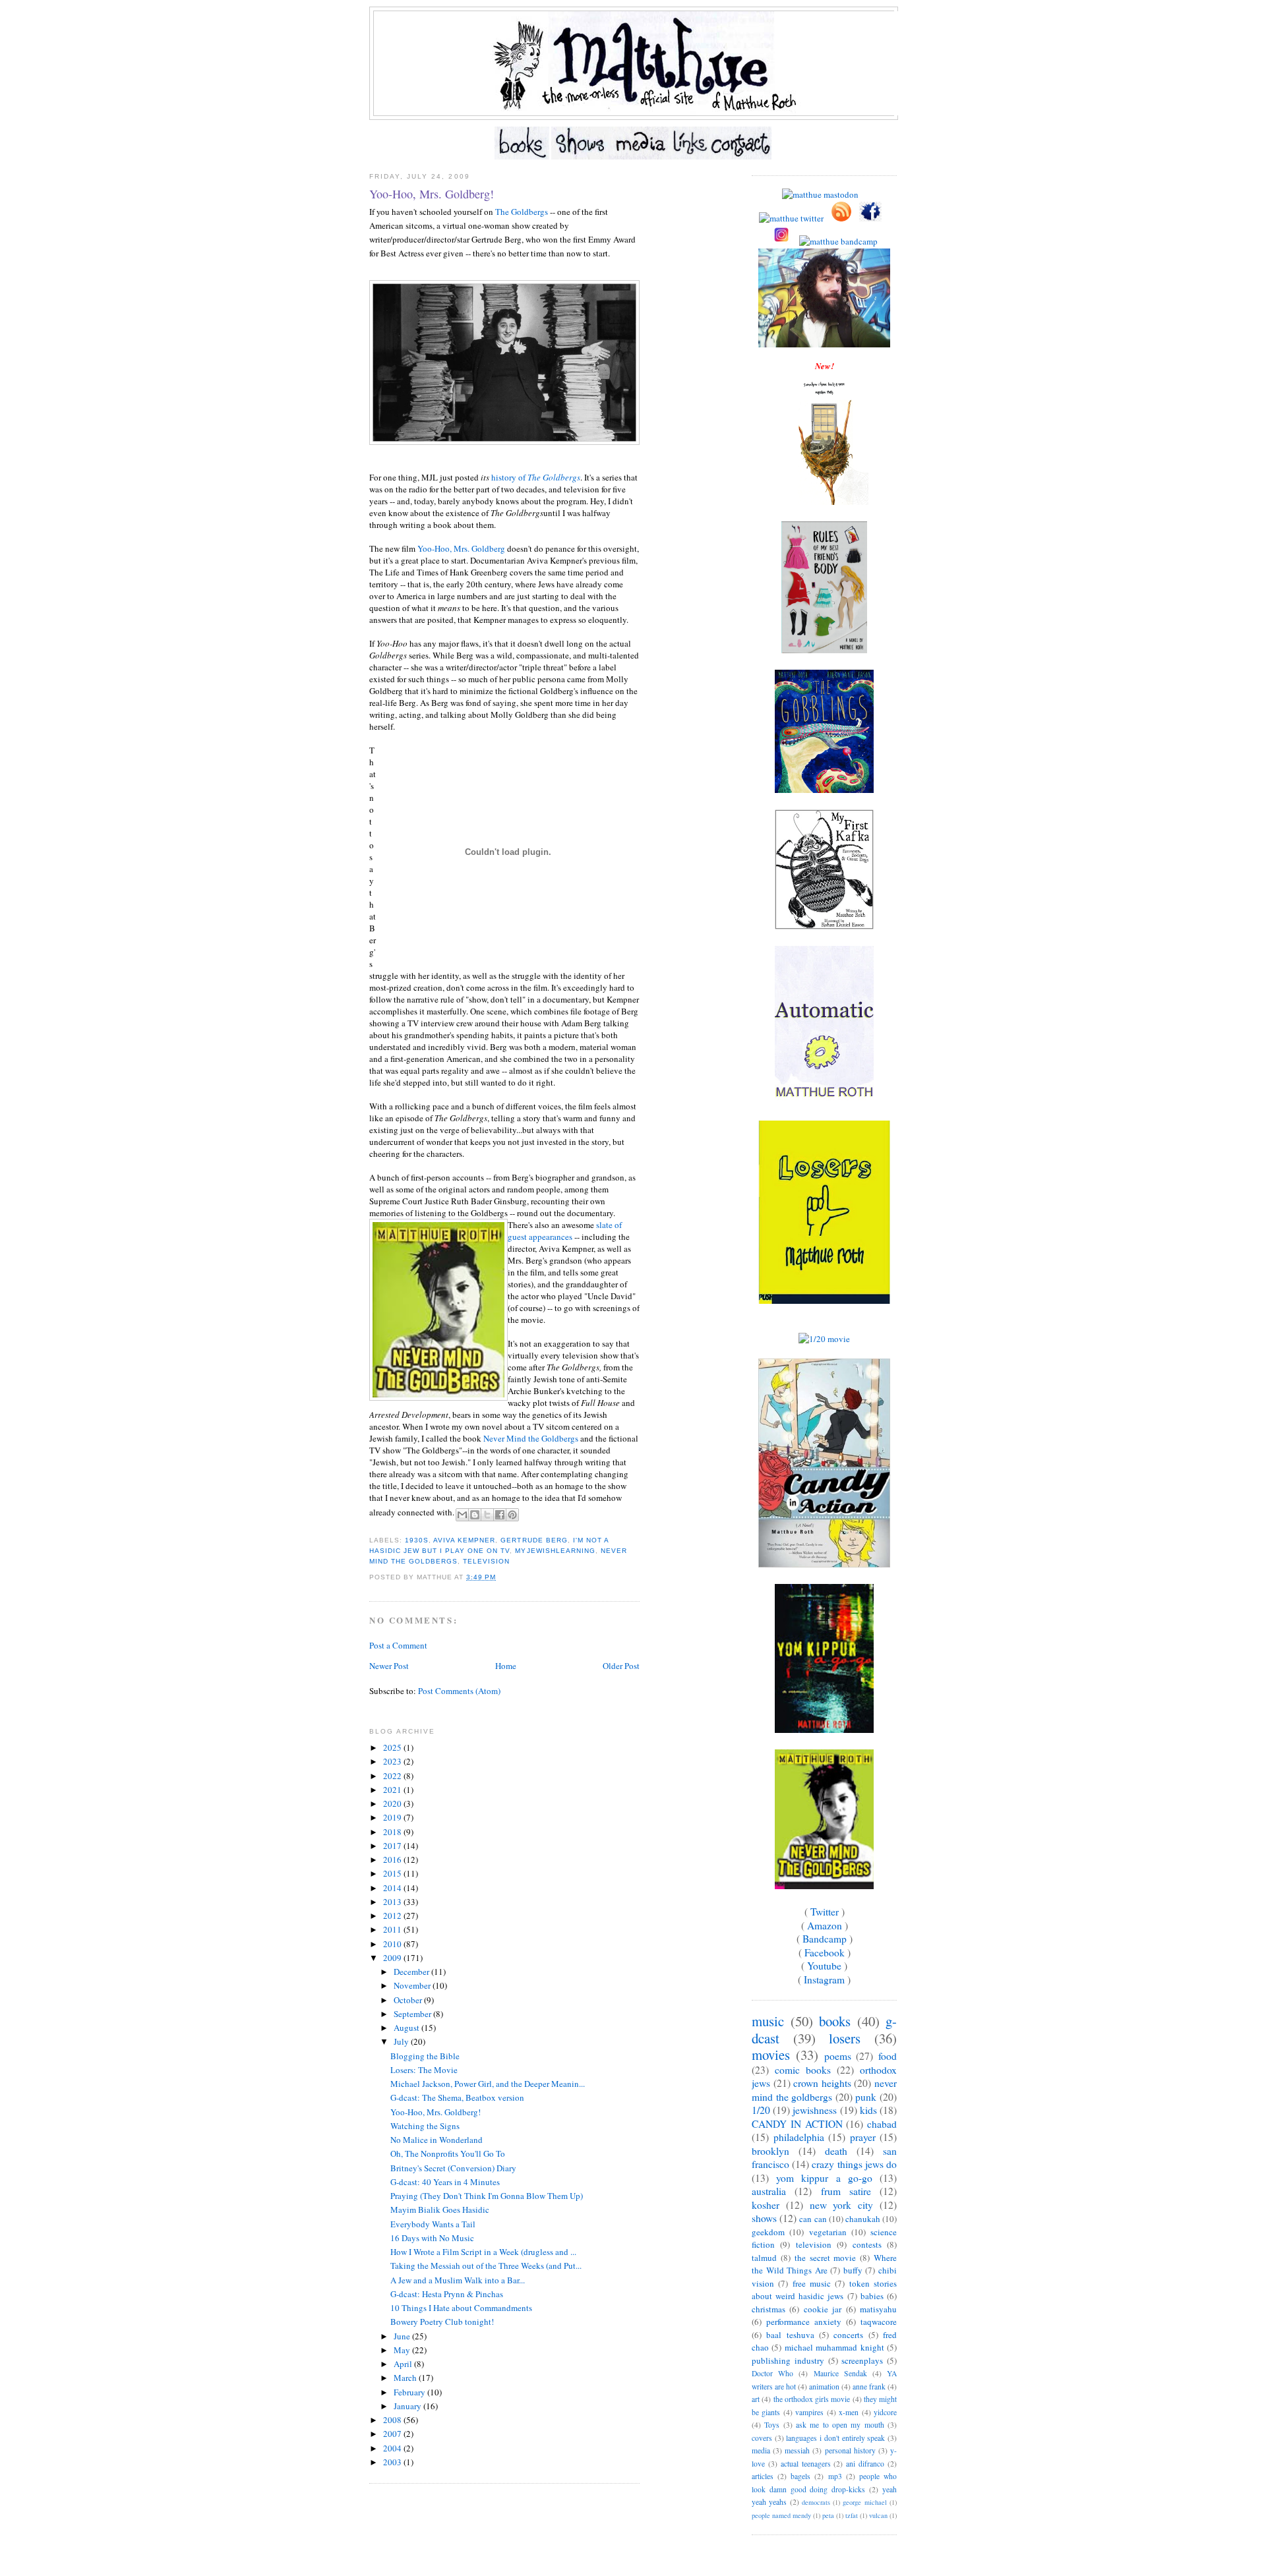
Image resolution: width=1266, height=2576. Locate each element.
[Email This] (462, 1515)
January (408, 2406)
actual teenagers (806, 2464)
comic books (803, 2070)
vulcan (878, 2515)
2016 (393, 1859)
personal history (850, 2450)
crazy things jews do (854, 2164)
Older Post (621, 1666)
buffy (853, 2270)
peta (828, 2515)
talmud (764, 2258)
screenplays (862, 2360)
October (409, 2000)
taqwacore (879, 2322)
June (403, 2336)
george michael (864, 2502)
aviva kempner (464, 1540)
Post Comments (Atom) (459, 1691)
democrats (816, 2502)
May (403, 2350)
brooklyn (770, 2151)
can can (813, 2219)
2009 (393, 1958)
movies (771, 2055)
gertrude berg (534, 1540)
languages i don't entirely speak (835, 2438)
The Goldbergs (522, 212)
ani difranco (865, 2464)
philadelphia (799, 2137)
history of (536, 477)
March (406, 2378)
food (888, 2056)
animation (824, 2386)
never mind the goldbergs (824, 2090)
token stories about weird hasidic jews (824, 2290)
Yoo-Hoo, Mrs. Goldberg (461, 548)
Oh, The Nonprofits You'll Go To (448, 2153)
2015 (393, 1873)
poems (838, 2056)
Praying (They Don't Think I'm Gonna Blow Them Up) (487, 2196)
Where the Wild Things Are (824, 2264)
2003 (393, 2462)
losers (845, 2038)
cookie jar (823, 2309)
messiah (797, 2450)
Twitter (825, 1912)
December (412, 1972)
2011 (393, 1929)
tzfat (852, 2515)
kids (868, 2110)
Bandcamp (825, 1939)
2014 (393, 1888)
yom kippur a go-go (824, 2178)
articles (763, 2476)
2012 (393, 1916)
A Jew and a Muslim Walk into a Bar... (458, 2280)
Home (506, 1666)
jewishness (815, 2110)
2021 (393, 1790)
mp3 (835, 2476)
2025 (393, 1747)
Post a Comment (398, 1645)
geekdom (768, 2232)
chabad (882, 2124)
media (761, 2450)
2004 (393, 2448)
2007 (393, 2434)
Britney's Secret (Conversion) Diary (453, 2168)
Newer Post (389, 1666)
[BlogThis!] (475, 1515)
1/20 (761, 2110)
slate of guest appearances (565, 1231)
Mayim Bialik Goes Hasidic (440, 2210)
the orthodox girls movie (812, 2399)
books (835, 2021)
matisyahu (878, 2309)
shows (764, 2218)
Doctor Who (772, 2373)
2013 (393, 1902)
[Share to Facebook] (500, 1515)
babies (872, 2296)
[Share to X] (487, 1515)
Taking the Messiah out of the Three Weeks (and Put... (486, 2266)
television (486, 1561)
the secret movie (826, 2258)
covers (762, 2438)
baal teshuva (790, 2335)
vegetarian (828, 2232)
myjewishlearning (555, 1551)
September (413, 2014)
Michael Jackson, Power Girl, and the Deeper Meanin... (488, 2084)
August (407, 2028)
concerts (848, 2335)
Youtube (824, 1966)
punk (866, 2097)
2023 (393, 1761)
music (768, 2021)
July (402, 2041)
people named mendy (781, 2515)
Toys (772, 2425)
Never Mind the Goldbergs (531, 1438)
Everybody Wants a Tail (433, 2224)
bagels (800, 2476)
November (413, 1985)
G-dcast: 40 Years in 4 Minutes (445, 2182)
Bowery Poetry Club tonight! (442, 2322)
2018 (393, 1832)
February (410, 2392)
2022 (393, 1776)
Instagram (824, 1979)
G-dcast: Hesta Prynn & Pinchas (447, 2294)
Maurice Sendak (840, 2373)
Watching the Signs (425, 2126)
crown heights (822, 2083)
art (756, 2399)
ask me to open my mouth (840, 2425)
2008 (393, 2420)
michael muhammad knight (834, 2347)
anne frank (869, 2386)
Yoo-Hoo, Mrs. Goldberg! (432, 194)
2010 (393, 1944)
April (404, 2364)
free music (812, 2283)
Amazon (825, 1925)
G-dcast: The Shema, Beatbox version (457, 2097)
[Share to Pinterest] (512, 1515)
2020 (393, 1803)
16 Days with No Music (432, 2238)
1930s (417, 1540)
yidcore (885, 2412)
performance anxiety (804, 2322)
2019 (393, 1817)
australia (769, 2191)
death (836, 2151)
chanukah (863, 2219)
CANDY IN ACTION (797, 2124)
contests (867, 2244)
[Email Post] (500, 1577)
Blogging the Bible (425, 2056)
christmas (769, 2309)
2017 (393, 1846)
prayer (863, 2137)
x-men (849, 2412)
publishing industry (788, 2360)
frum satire (846, 2191)
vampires (809, 2412)
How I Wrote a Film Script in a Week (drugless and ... (483, 2252)
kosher (766, 2205)
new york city (842, 2205)
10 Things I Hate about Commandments (461, 2308)
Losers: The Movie (424, 2070)
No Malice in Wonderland (437, 2140)
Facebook (825, 1952)
